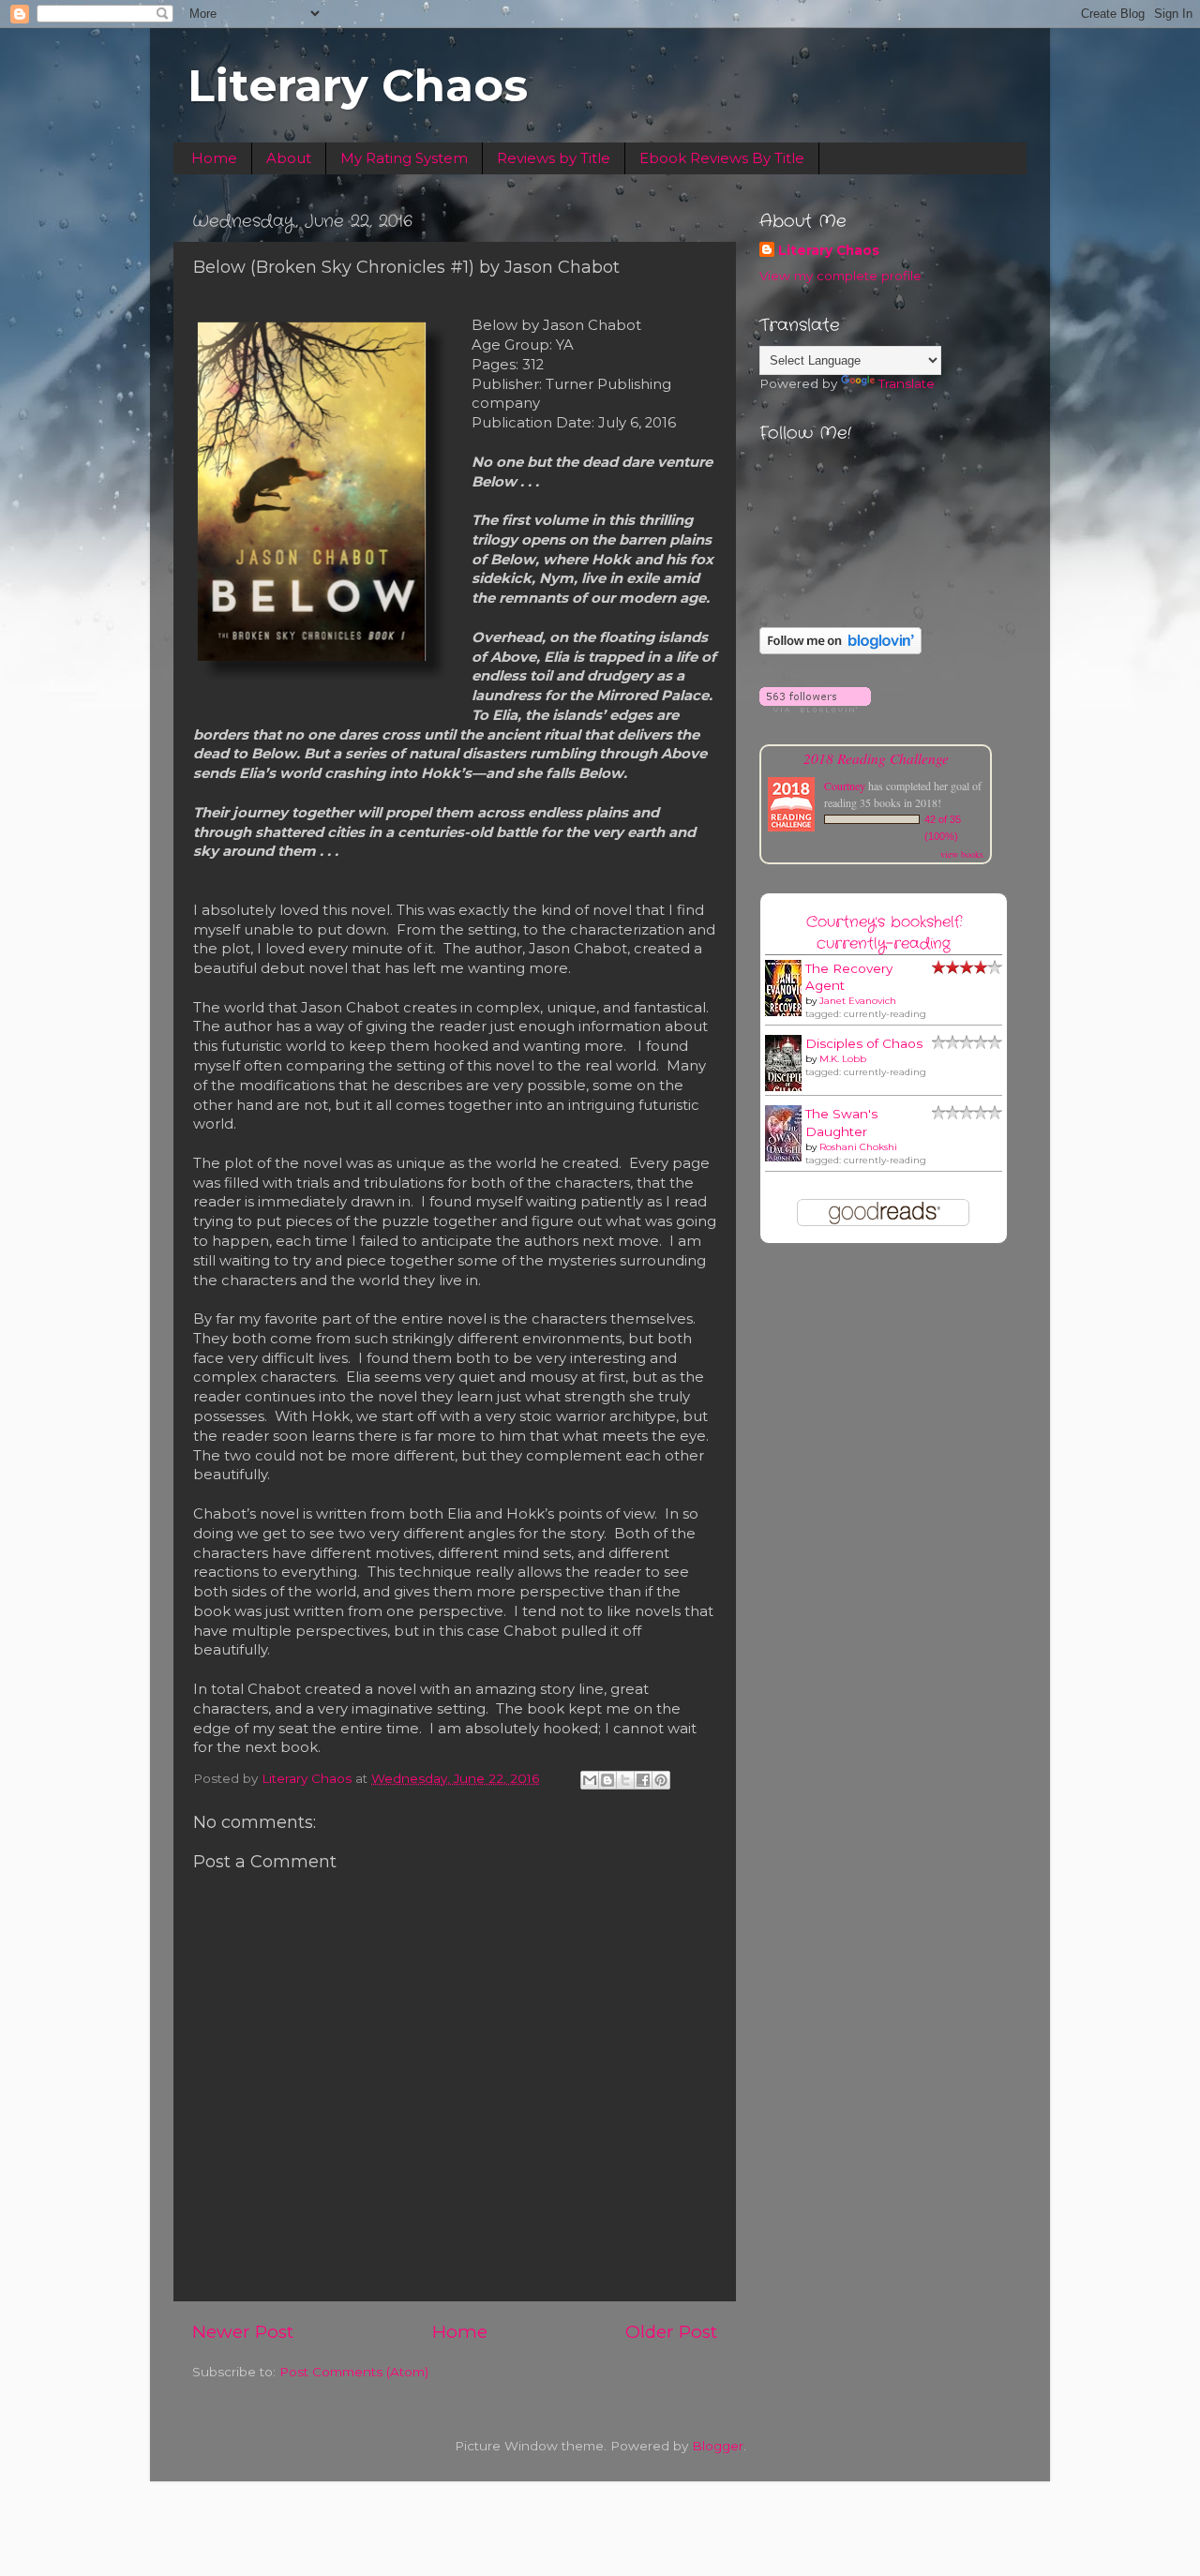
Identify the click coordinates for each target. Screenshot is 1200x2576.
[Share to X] (625, 1780)
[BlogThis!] (607, 1780)
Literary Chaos (358, 85)
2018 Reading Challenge (876, 758)
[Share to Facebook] (643, 1780)
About (289, 158)
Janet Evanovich (858, 1001)
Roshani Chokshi (858, 1147)
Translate (907, 383)
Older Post (671, 2332)
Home (214, 158)
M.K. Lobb (843, 1059)
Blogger (718, 2446)
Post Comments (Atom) (354, 2372)
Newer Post (243, 2332)
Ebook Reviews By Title (722, 158)
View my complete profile (840, 276)
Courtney (845, 786)
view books (962, 854)
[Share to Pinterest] (661, 1780)
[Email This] (590, 1780)
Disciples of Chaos (864, 1043)
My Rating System (404, 158)
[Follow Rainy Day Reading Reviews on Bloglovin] (840, 650)
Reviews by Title (554, 158)
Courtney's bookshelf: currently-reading (884, 933)
